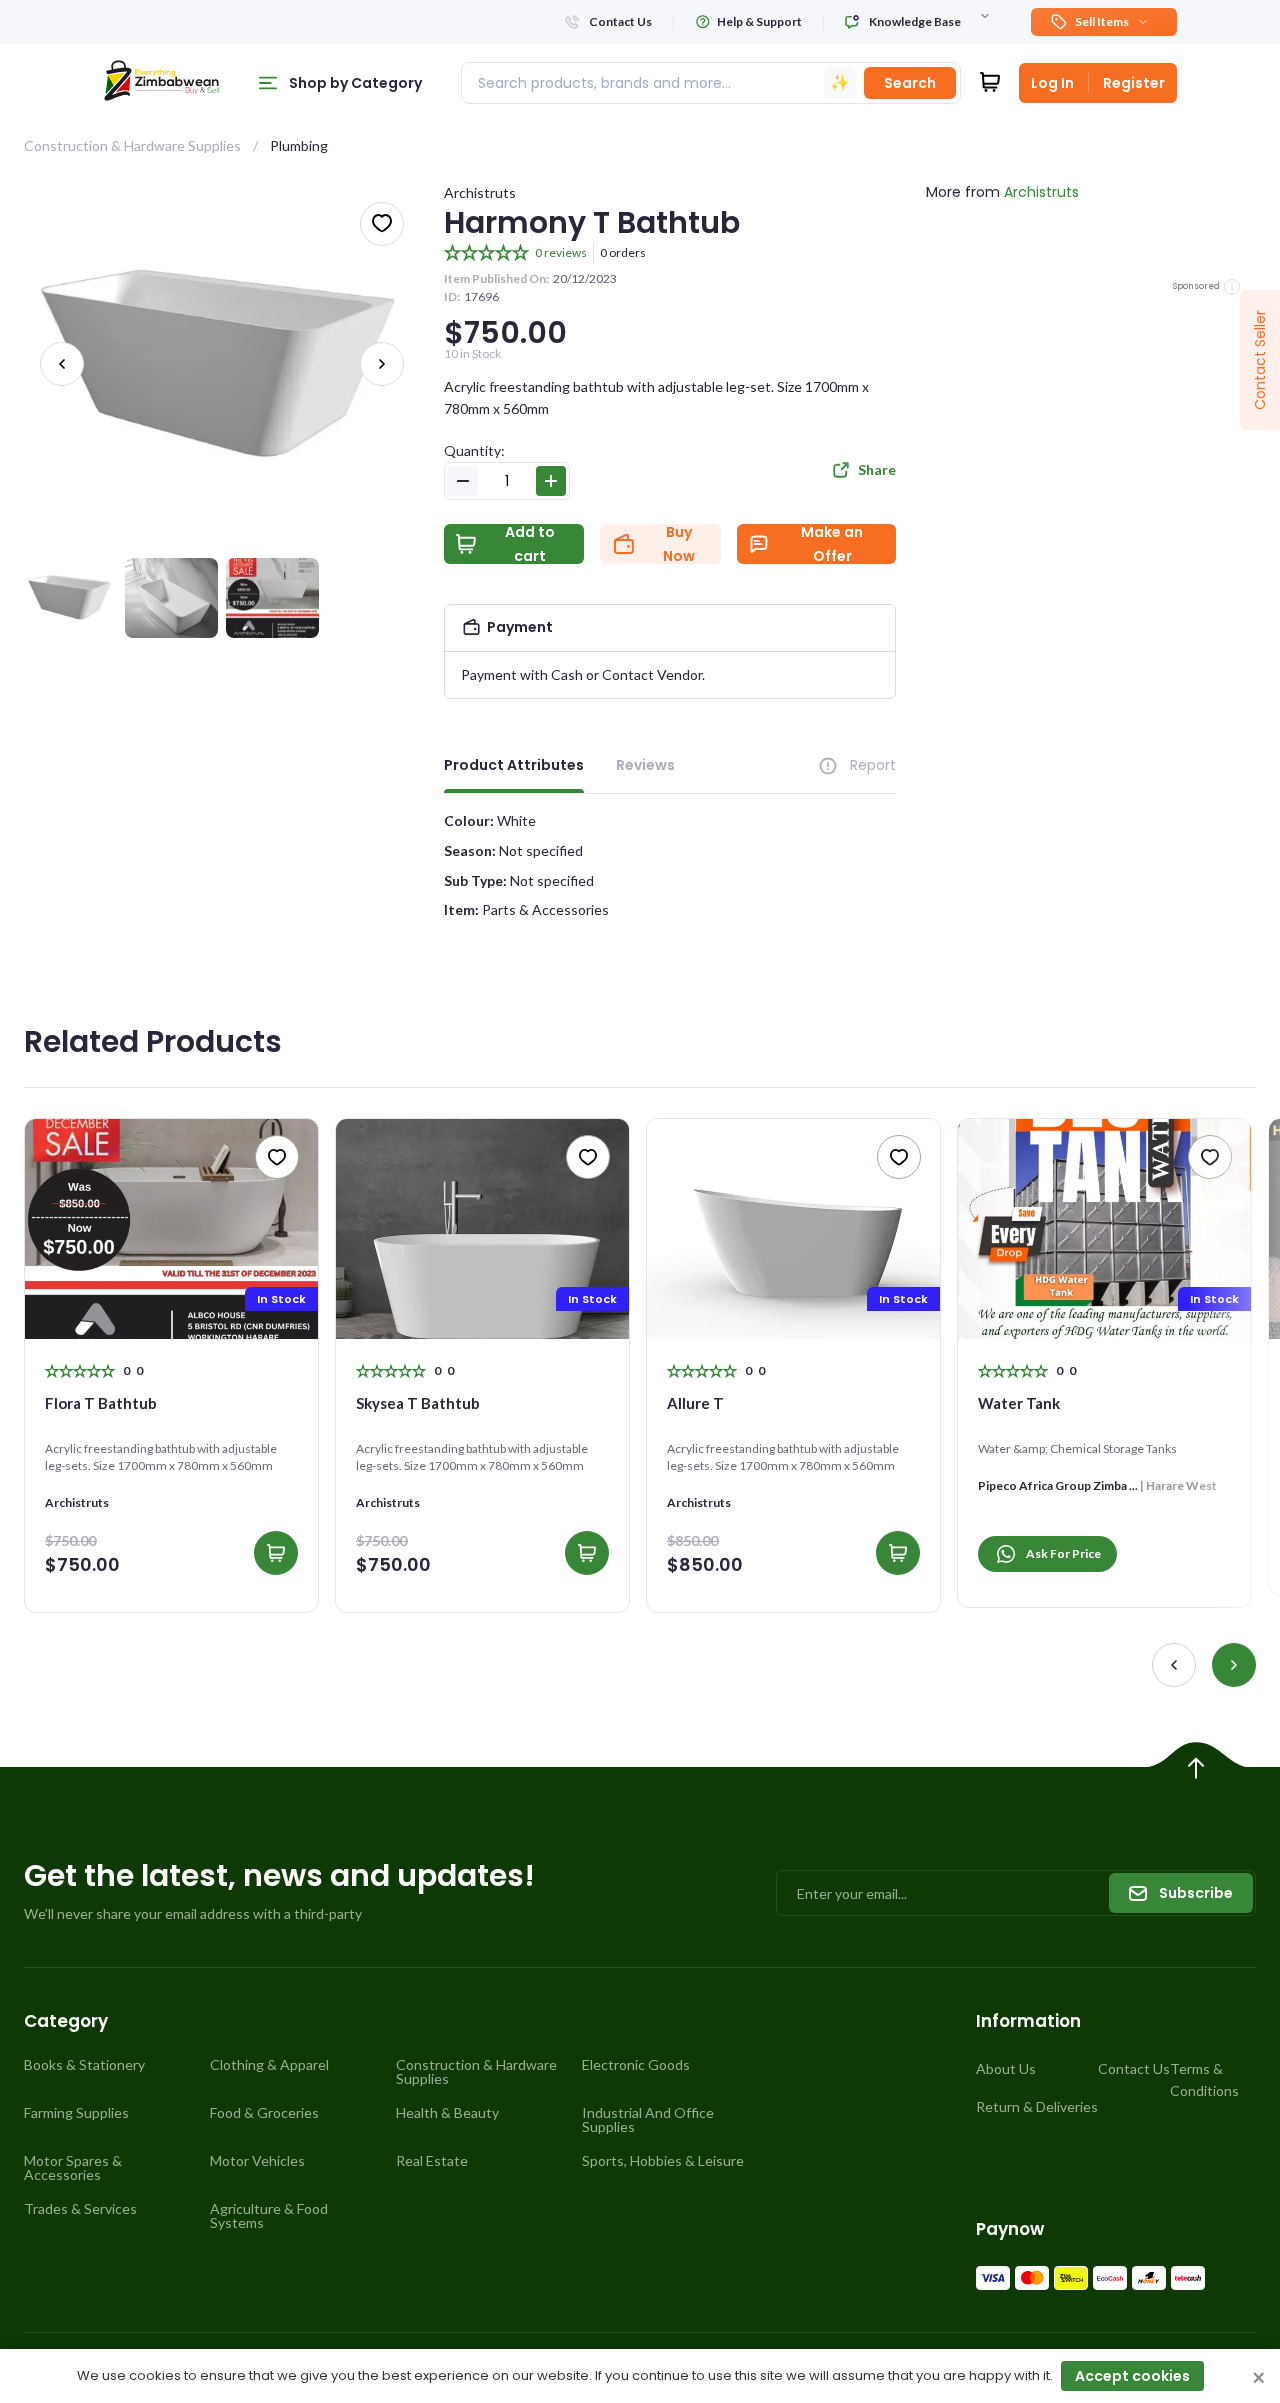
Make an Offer (832, 544)
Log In (1052, 83)
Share (877, 469)
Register (1134, 83)
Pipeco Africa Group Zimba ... (1058, 1485)
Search (910, 83)
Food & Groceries (264, 2113)
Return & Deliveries (1037, 2106)
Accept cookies (1132, 2376)
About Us (1006, 2068)
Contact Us (1134, 2068)
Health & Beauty (447, 2113)
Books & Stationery (84, 2065)
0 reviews (561, 252)
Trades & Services (80, 2209)
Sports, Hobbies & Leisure (663, 2161)
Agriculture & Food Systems (269, 2216)
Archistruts (480, 192)
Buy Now (679, 544)
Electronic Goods (636, 2065)
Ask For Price (1063, 1553)
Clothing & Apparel (269, 2065)
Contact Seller (1260, 360)
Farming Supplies (76, 2113)
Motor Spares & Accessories (73, 2168)
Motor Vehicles (257, 2161)
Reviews (645, 765)
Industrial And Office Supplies (648, 2120)
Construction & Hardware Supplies (132, 145)
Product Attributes (514, 765)
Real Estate (432, 2161)
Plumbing (299, 145)
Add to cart (530, 544)
